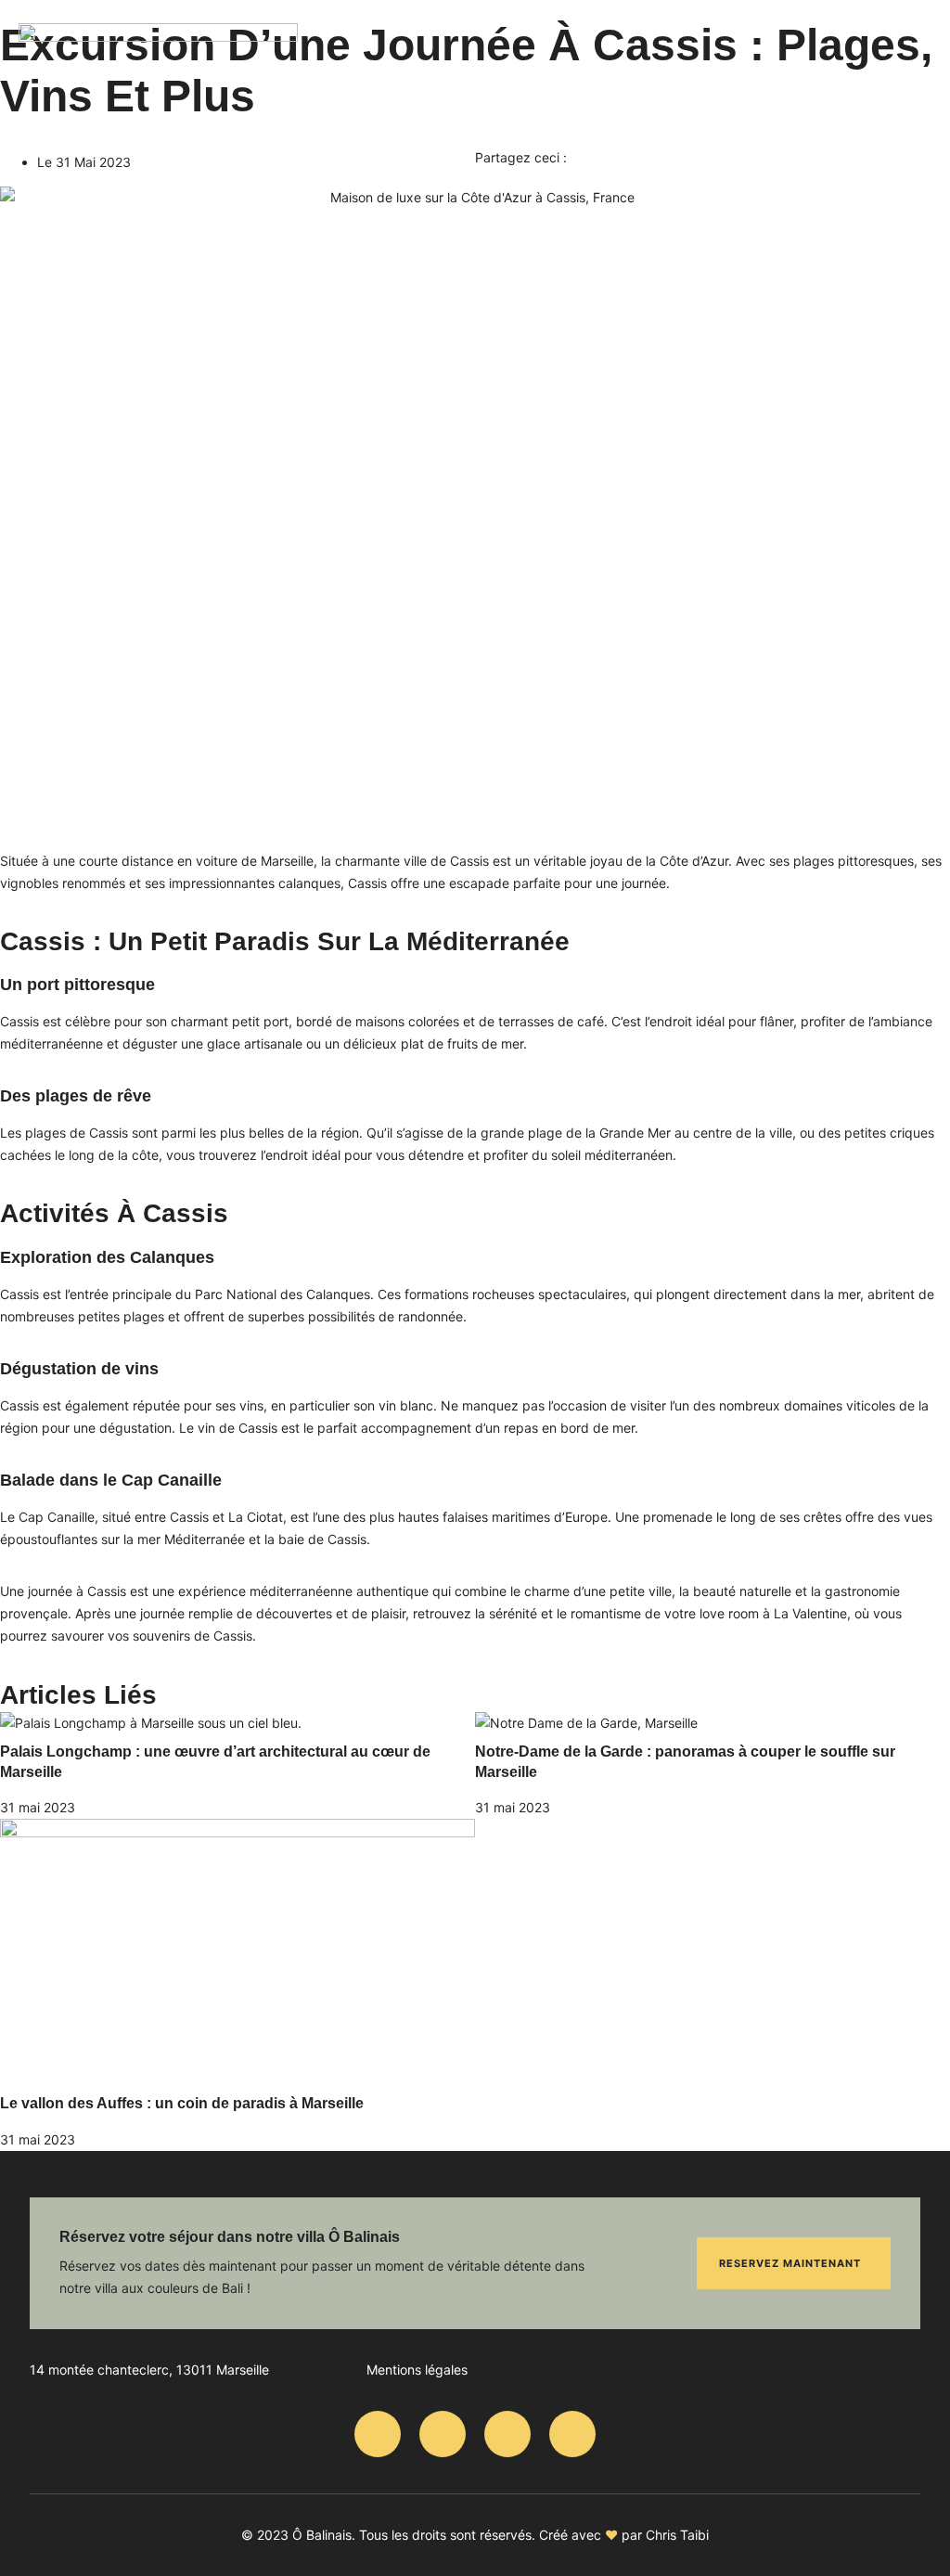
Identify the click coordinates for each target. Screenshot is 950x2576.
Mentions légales (417, 2370)
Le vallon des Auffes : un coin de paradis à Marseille (182, 2103)
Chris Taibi (677, 2535)
